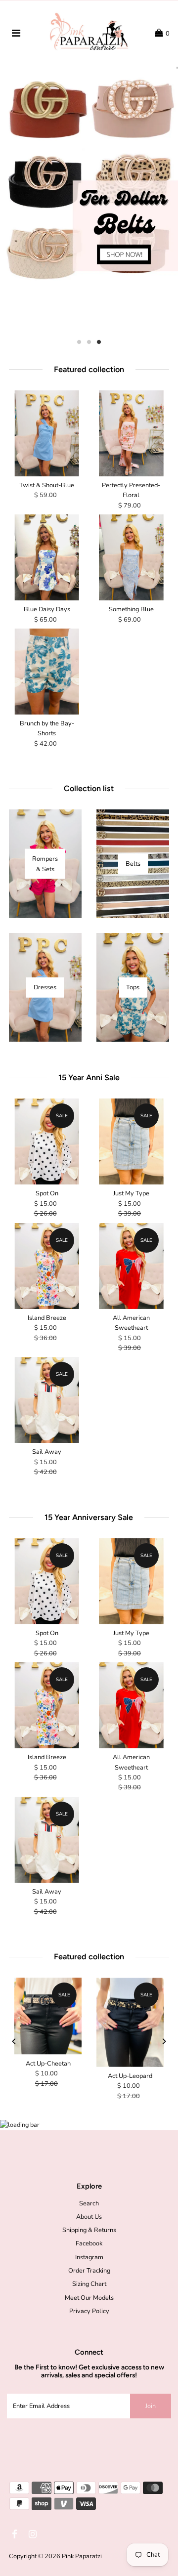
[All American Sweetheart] (131, 1266)
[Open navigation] (16, 34)
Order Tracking (89, 2271)
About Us (89, 2217)
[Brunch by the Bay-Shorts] (47, 672)
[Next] (164, 2041)
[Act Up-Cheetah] (48, 2016)
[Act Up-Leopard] (130, 2022)
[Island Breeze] (47, 1266)
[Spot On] (47, 1141)
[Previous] (14, 2041)
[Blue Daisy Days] (47, 557)
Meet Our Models (89, 2298)
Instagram (89, 2257)
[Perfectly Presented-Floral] (131, 433)
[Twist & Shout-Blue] (47, 433)
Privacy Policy (89, 2311)
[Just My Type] (131, 1141)
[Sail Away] (47, 1400)
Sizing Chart (89, 2284)
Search (89, 2203)
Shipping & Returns (89, 2230)
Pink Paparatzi (82, 2556)
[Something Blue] (131, 557)
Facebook (89, 2243)
